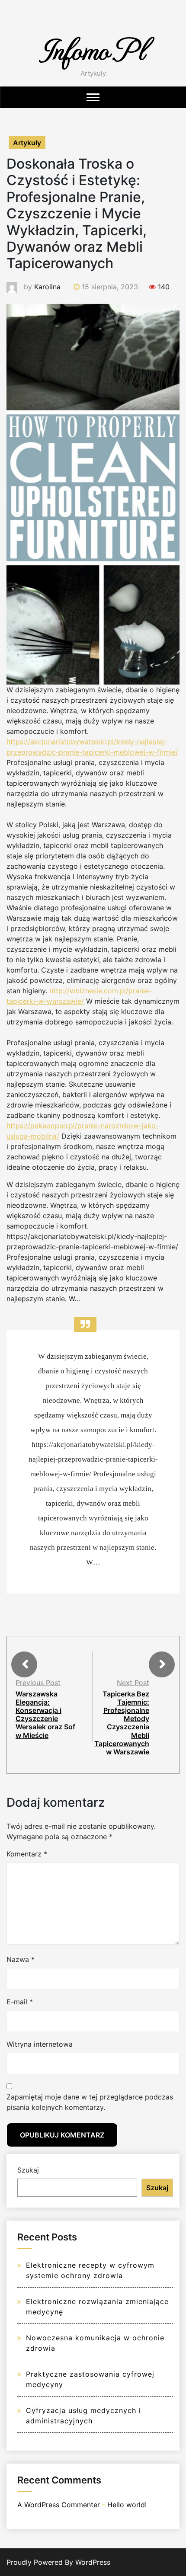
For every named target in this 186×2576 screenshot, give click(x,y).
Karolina (47, 287)
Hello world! (127, 2505)
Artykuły (27, 143)
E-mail (20, 2002)
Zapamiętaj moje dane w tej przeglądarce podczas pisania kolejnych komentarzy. (90, 2102)
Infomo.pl (93, 49)
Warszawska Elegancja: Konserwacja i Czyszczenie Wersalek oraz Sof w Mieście (45, 1715)
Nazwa (21, 1959)
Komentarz (27, 1854)
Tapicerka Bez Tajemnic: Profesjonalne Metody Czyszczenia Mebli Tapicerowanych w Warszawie (122, 1723)
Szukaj (28, 2170)
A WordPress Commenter (59, 2505)
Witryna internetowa (40, 2044)
